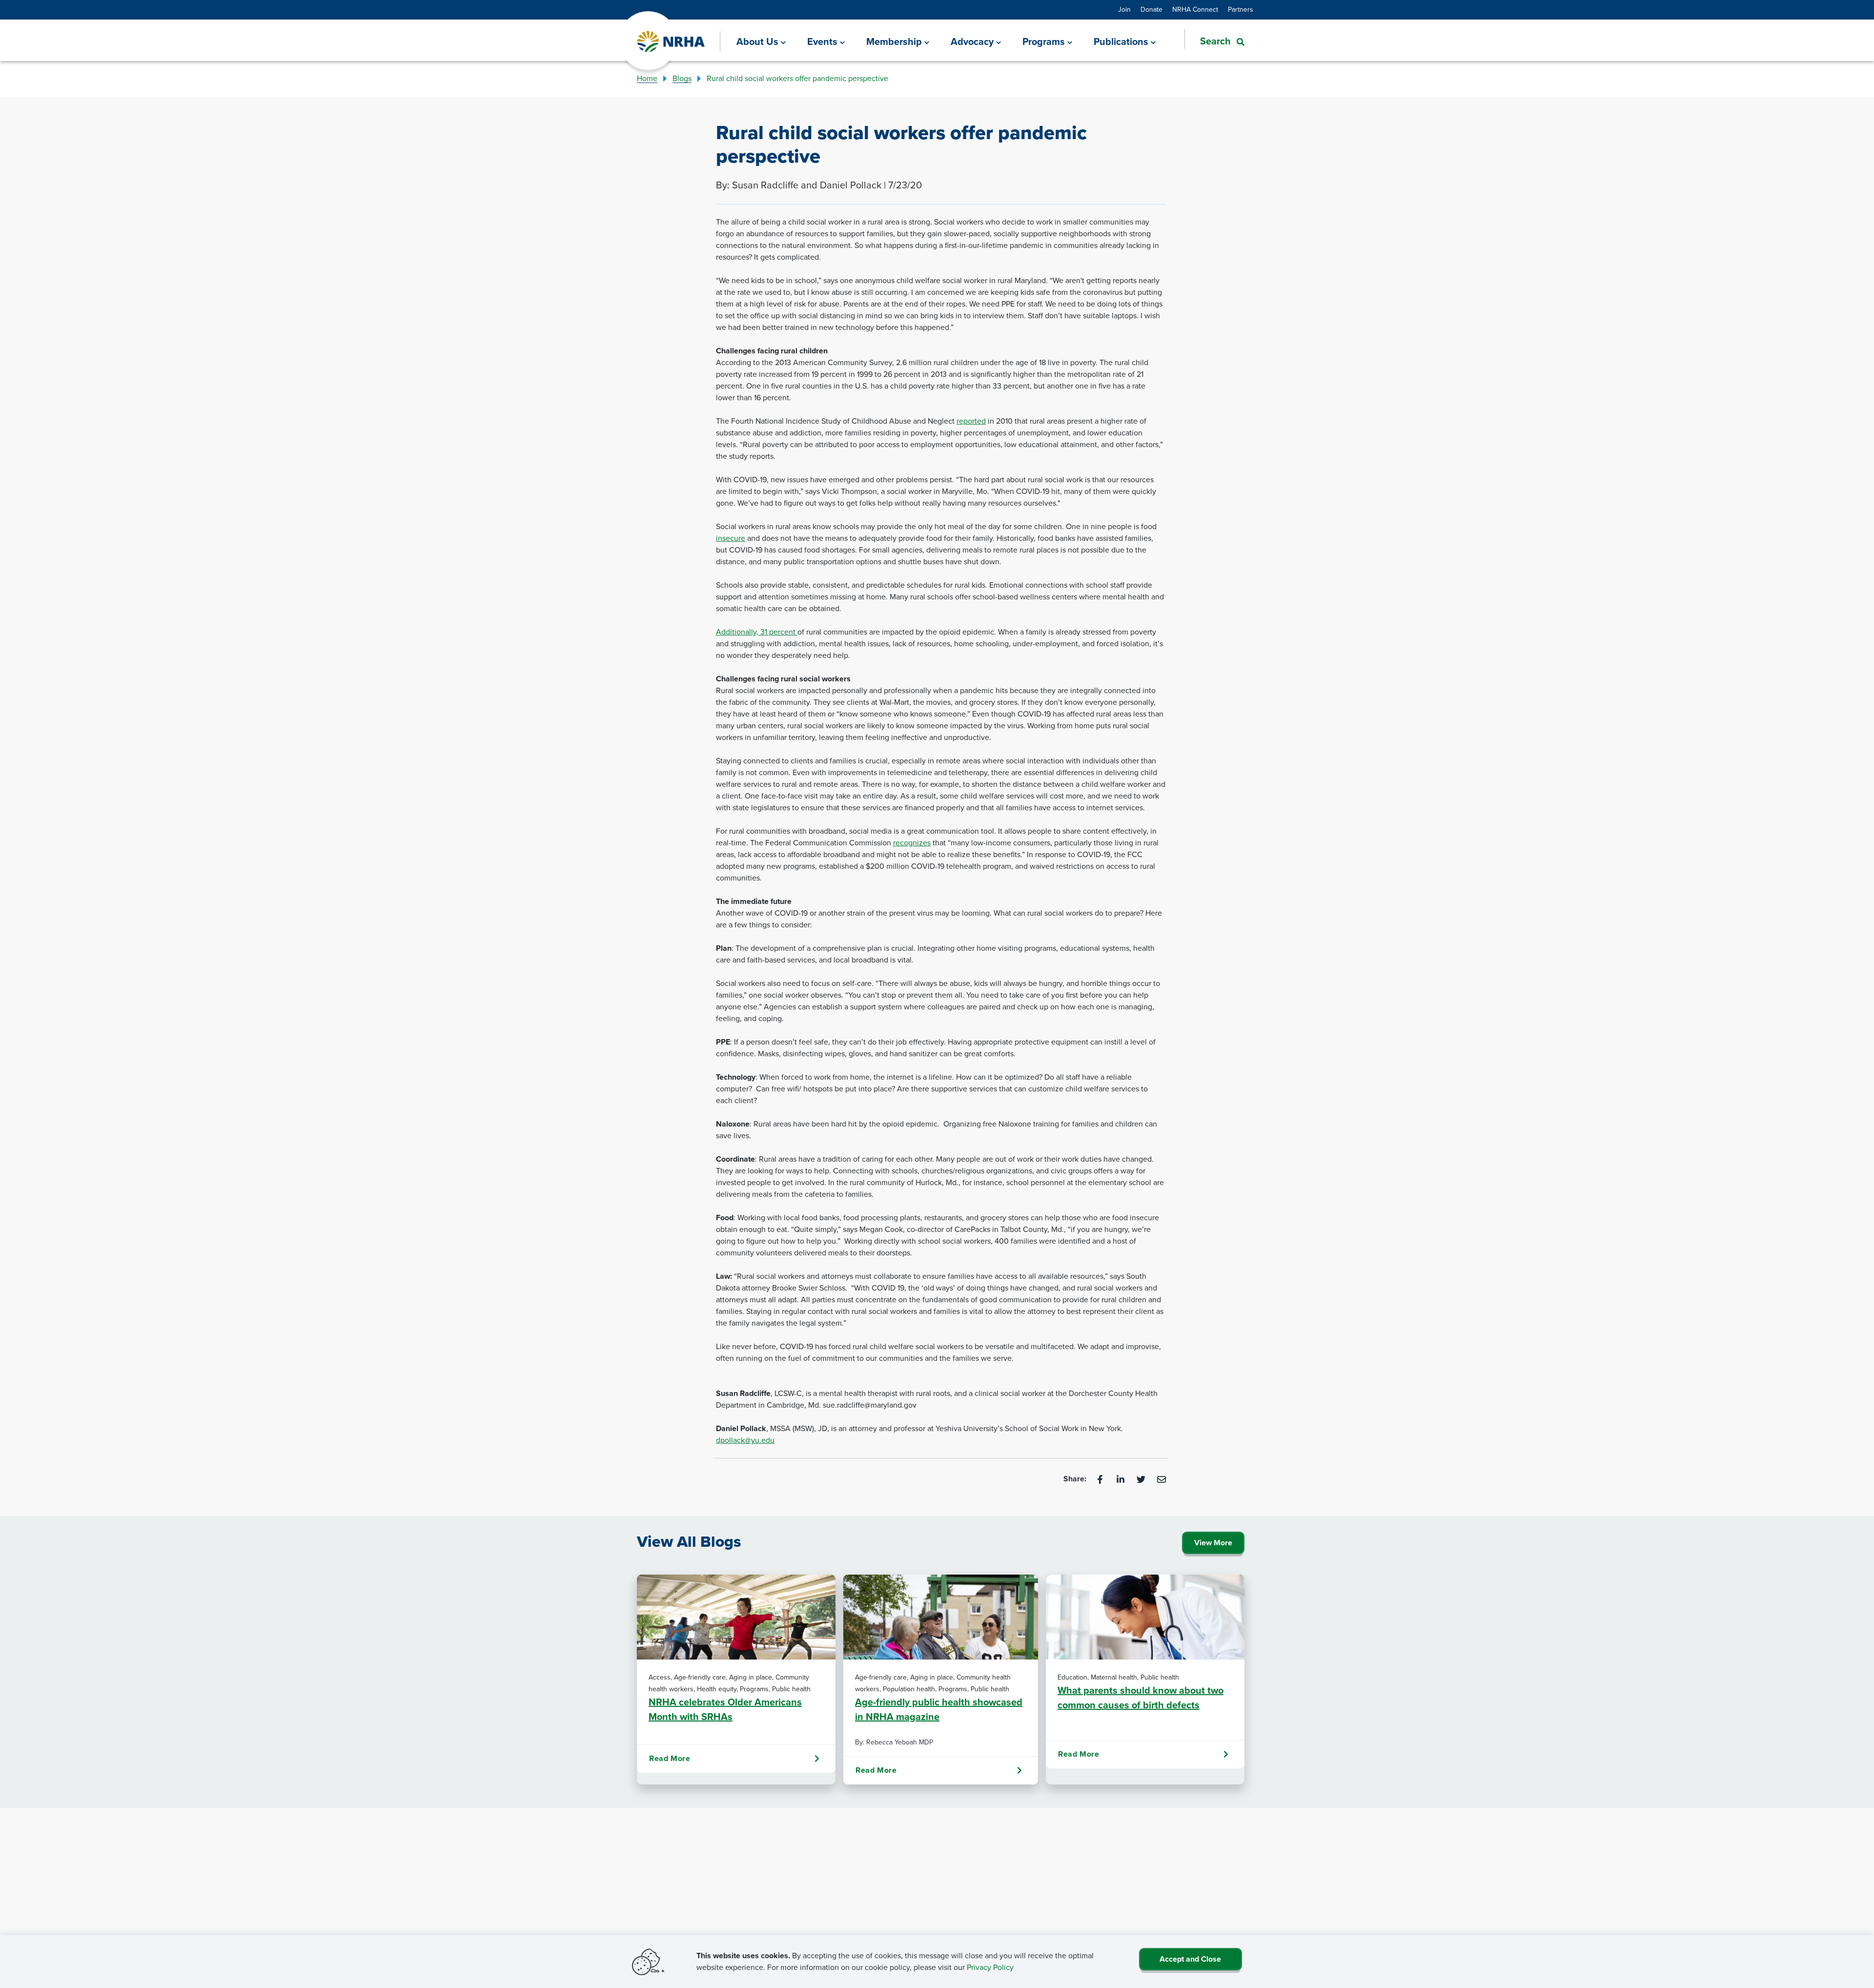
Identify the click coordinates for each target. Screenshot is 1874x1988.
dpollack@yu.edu (745, 1440)
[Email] (1161, 1479)
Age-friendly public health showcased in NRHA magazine (939, 1709)
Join (1124, 10)
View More (1213, 1543)
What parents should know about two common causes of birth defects (1141, 1698)
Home (647, 78)
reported (971, 421)
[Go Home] (671, 42)
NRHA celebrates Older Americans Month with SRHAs (725, 1709)
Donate (1151, 10)
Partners (1241, 10)
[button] (1214, 41)
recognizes (912, 843)
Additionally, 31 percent (757, 632)
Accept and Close (1190, 1959)
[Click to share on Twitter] (1142, 1479)
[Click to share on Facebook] (1101, 1479)
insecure (731, 538)
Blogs (682, 78)
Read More (670, 1758)
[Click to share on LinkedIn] (1121, 1479)
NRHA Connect (1195, 10)
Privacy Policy (990, 1967)
